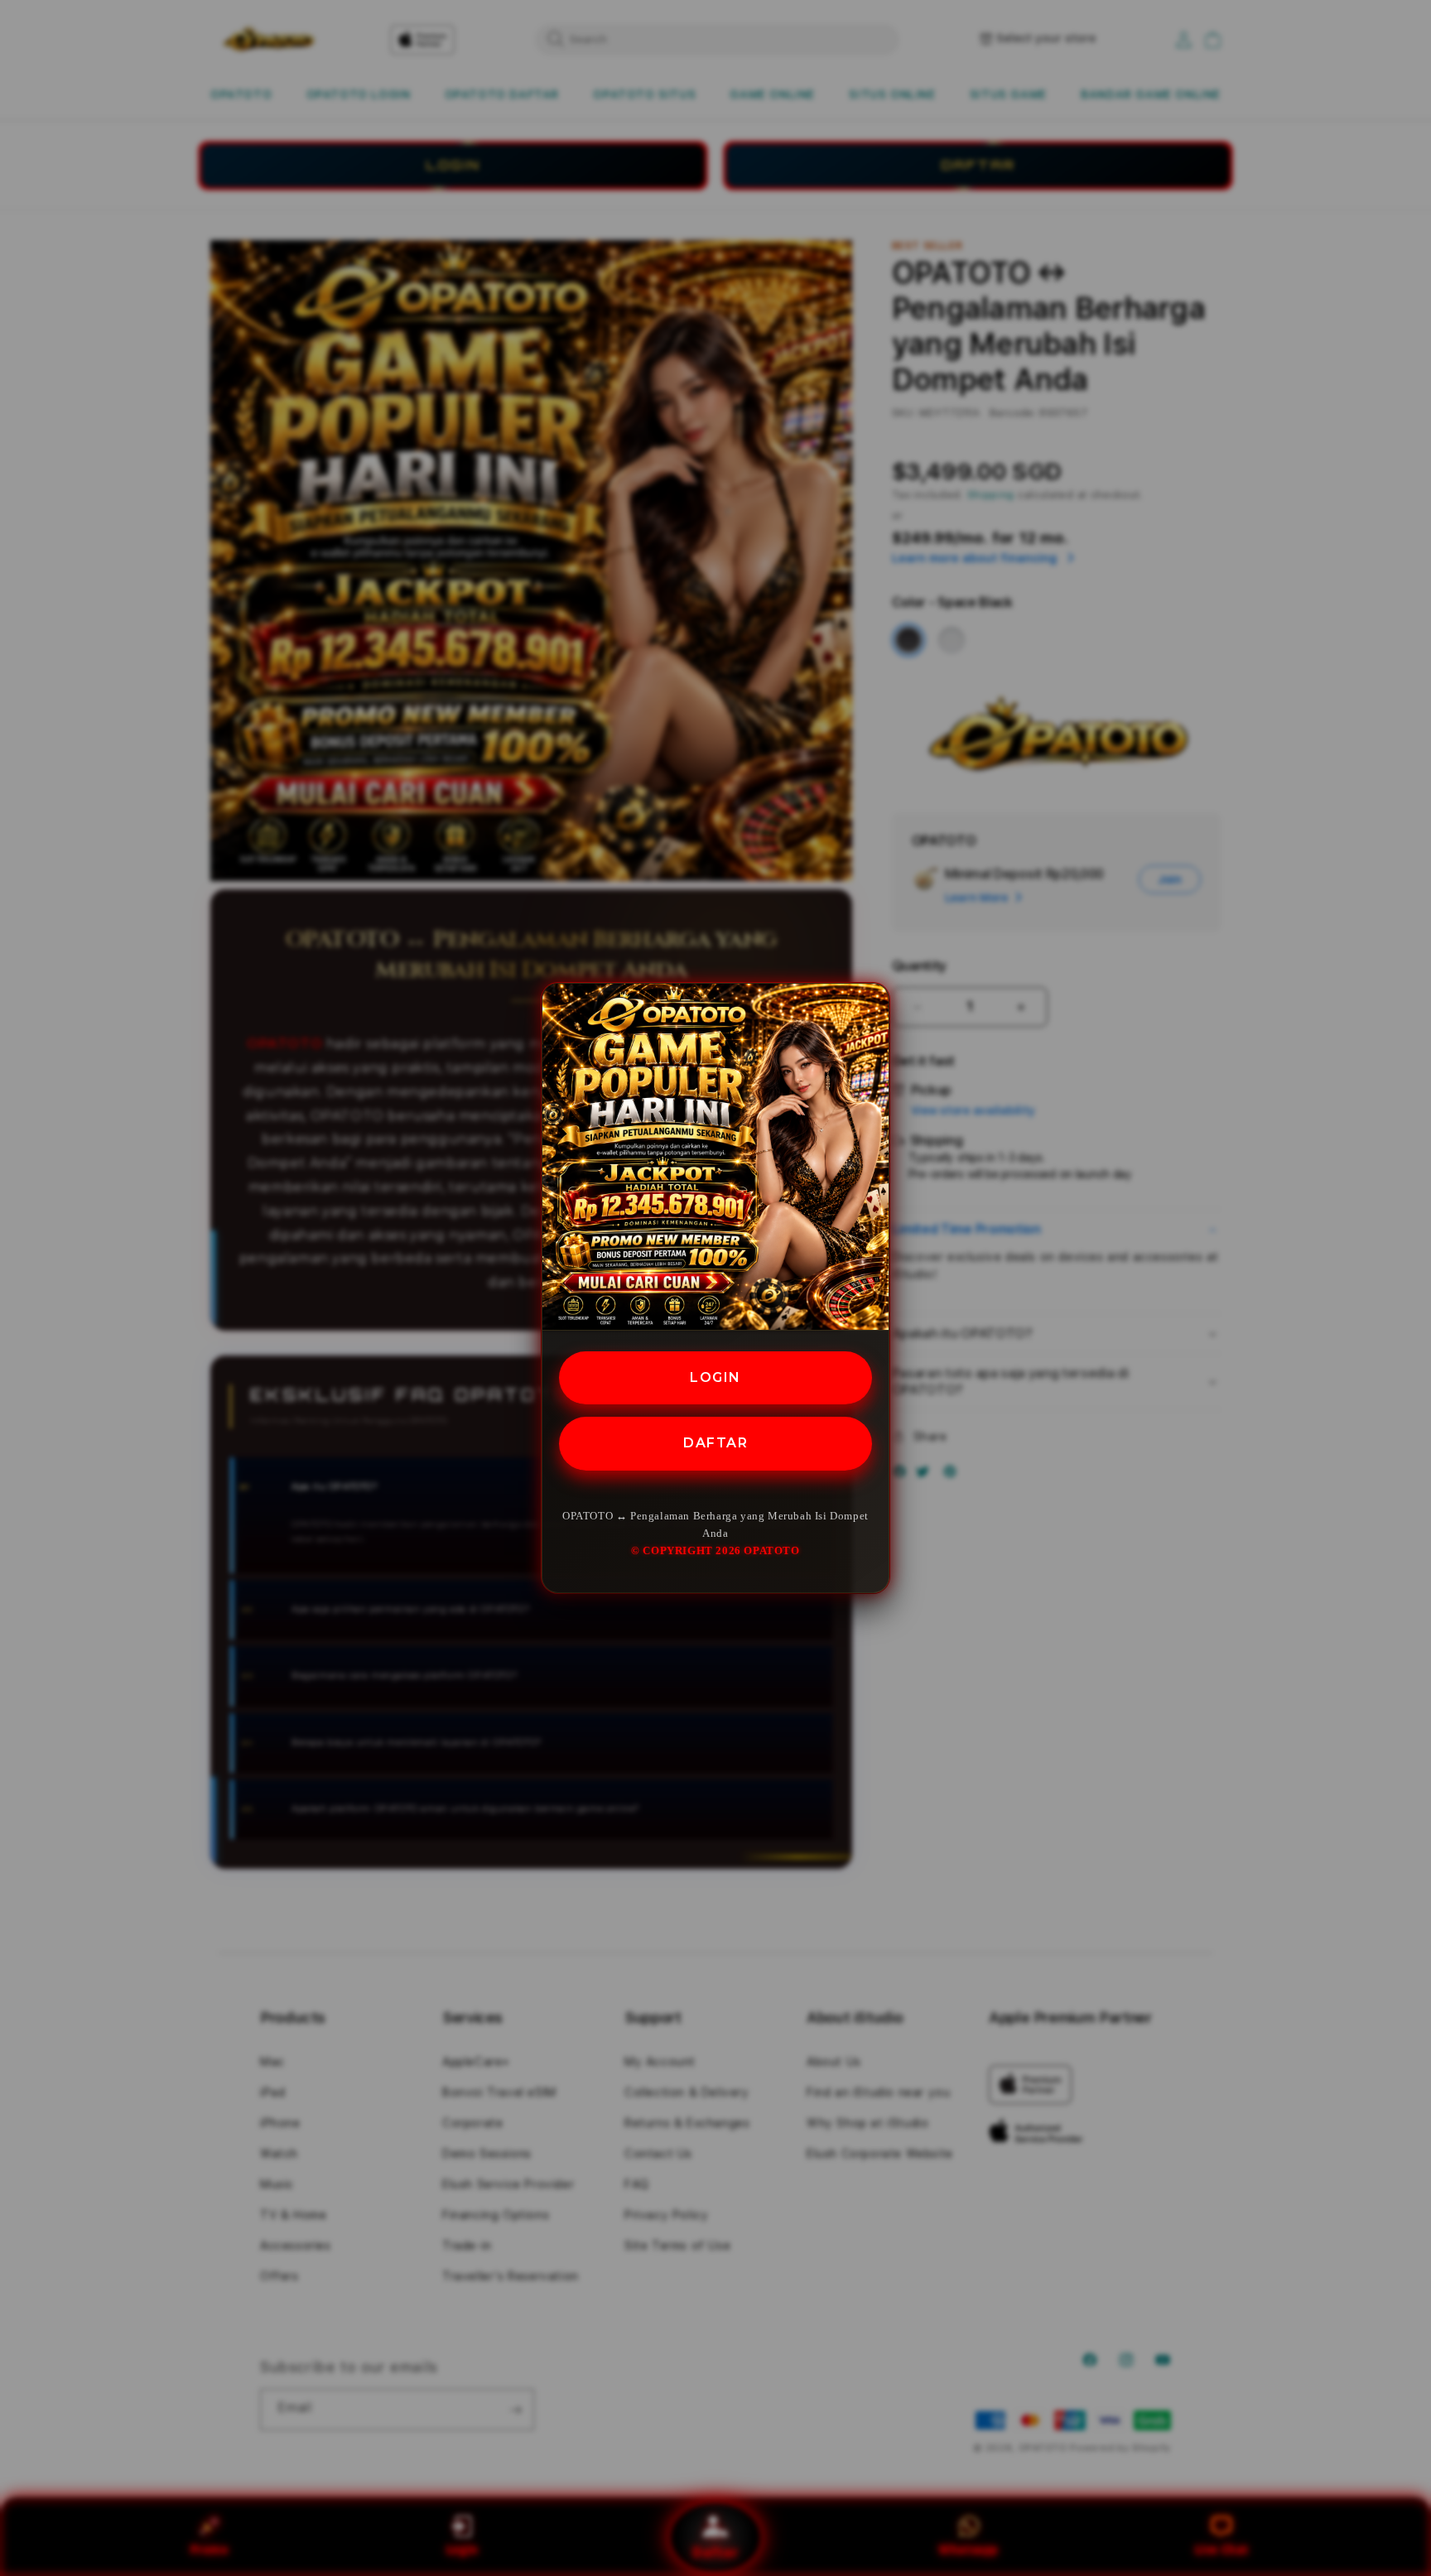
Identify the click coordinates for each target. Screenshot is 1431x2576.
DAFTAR (715, 1443)
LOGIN (715, 1377)
